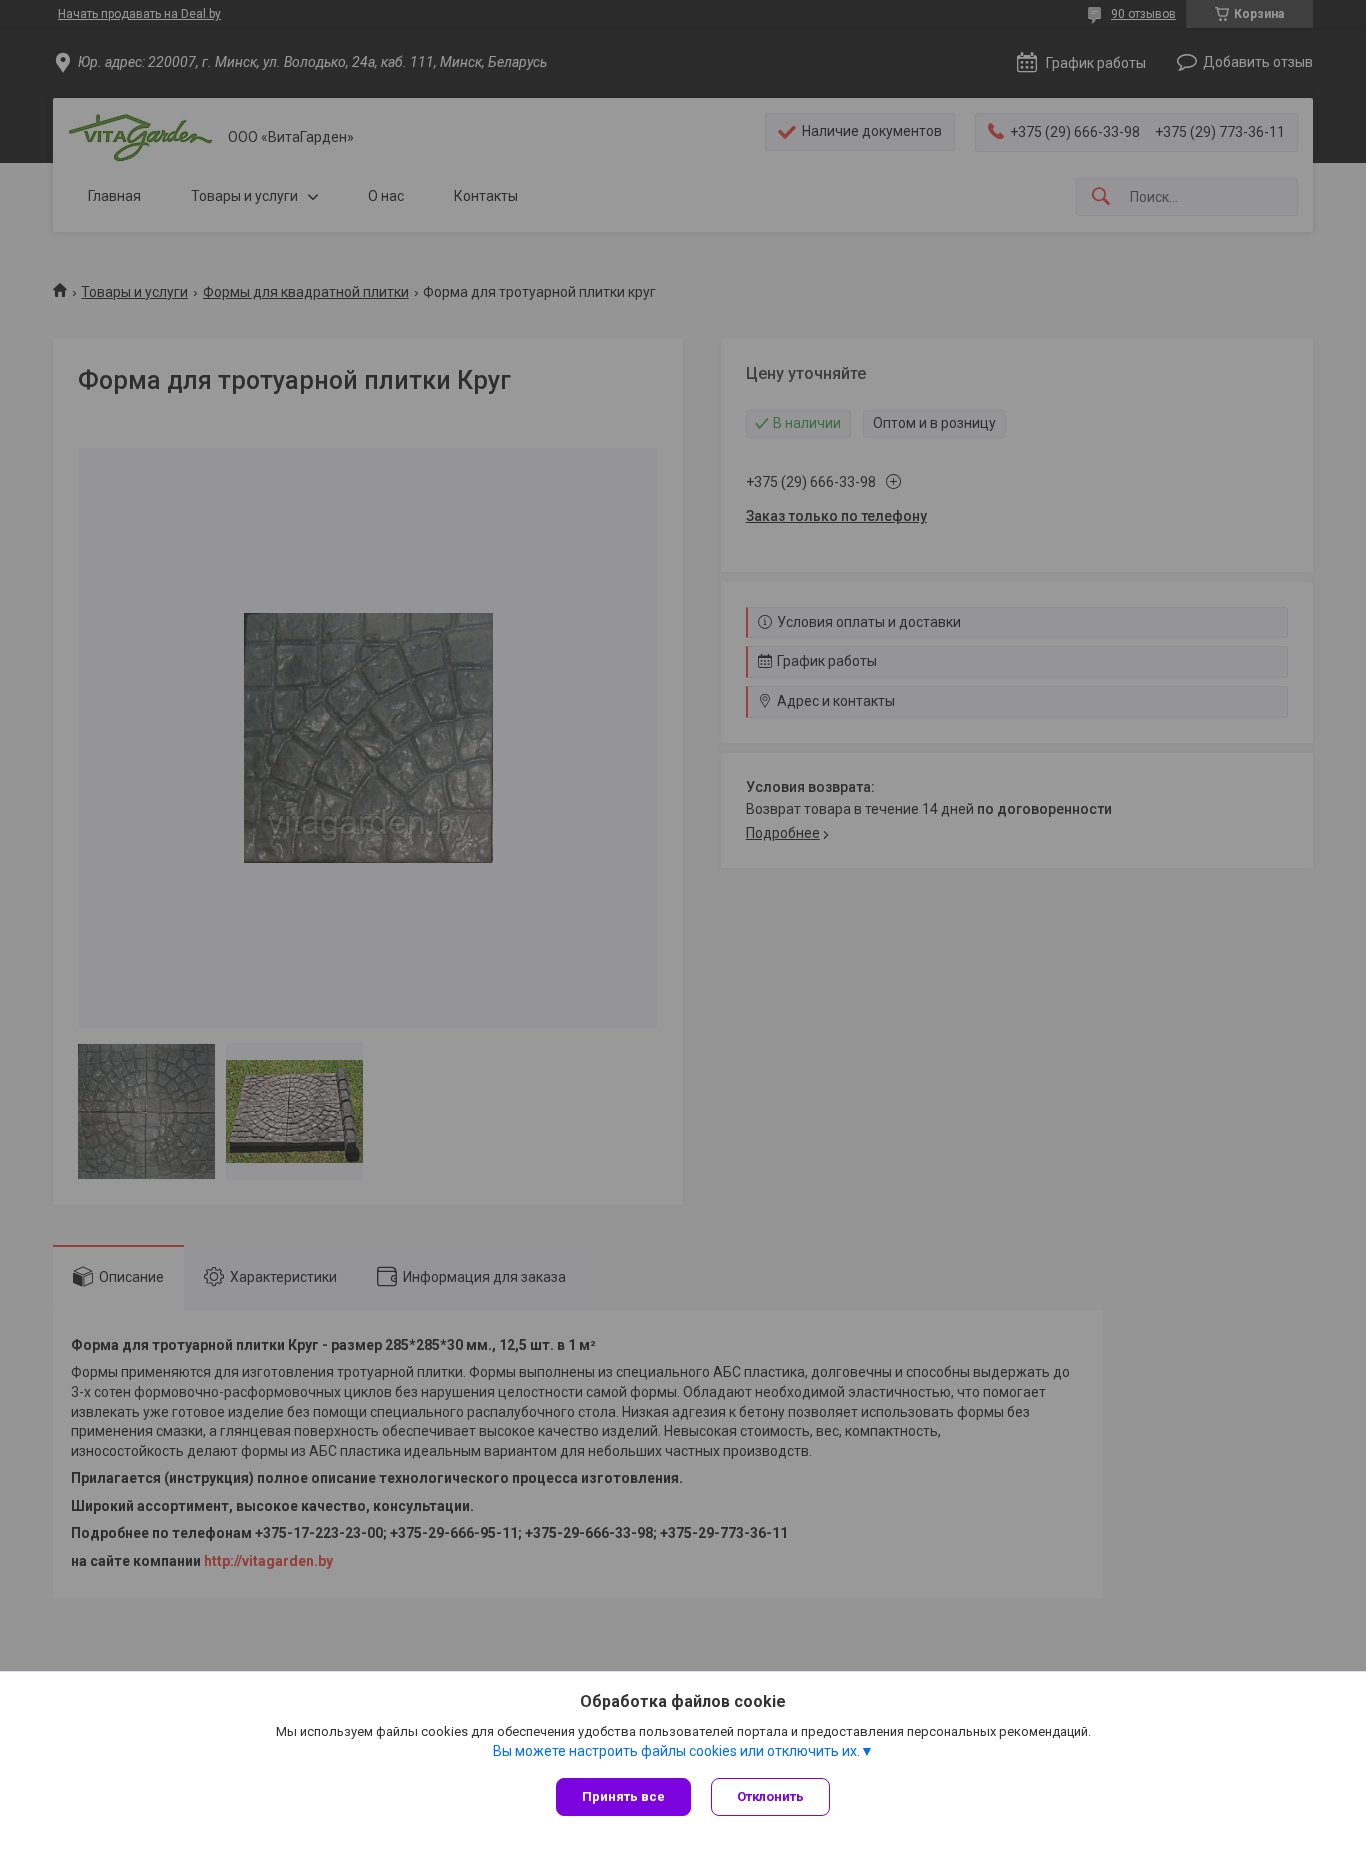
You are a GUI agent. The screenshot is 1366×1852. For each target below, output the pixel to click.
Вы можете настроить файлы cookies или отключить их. (676, 1751)
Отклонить (770, 1796)
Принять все (623, 1796)
